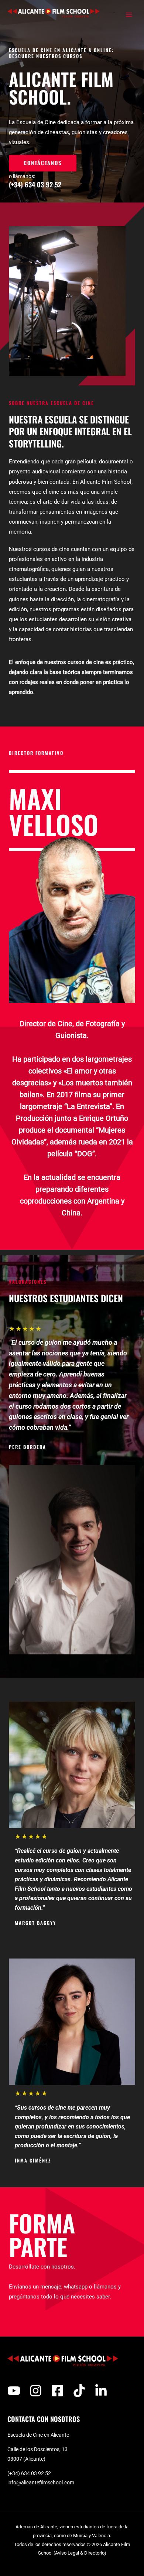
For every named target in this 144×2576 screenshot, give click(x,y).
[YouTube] (14, 2391)
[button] (43, 163)
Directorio (94, 2553)
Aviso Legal (67, 2553)
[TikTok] (79, 2391)
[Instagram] (36, 2391)
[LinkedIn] (101, 2391)
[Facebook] (57, 2391)
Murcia (80, 2536)
